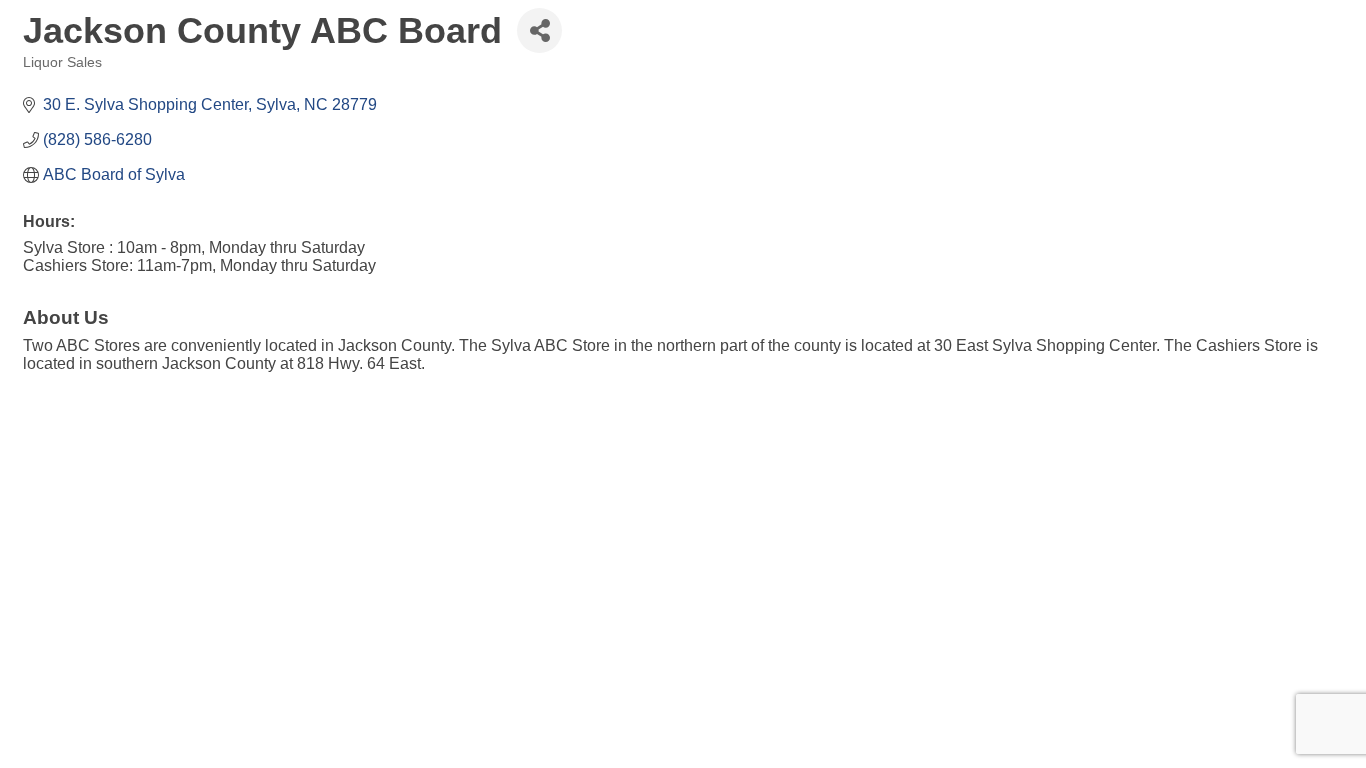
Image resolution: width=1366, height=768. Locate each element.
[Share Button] (539, 30)
